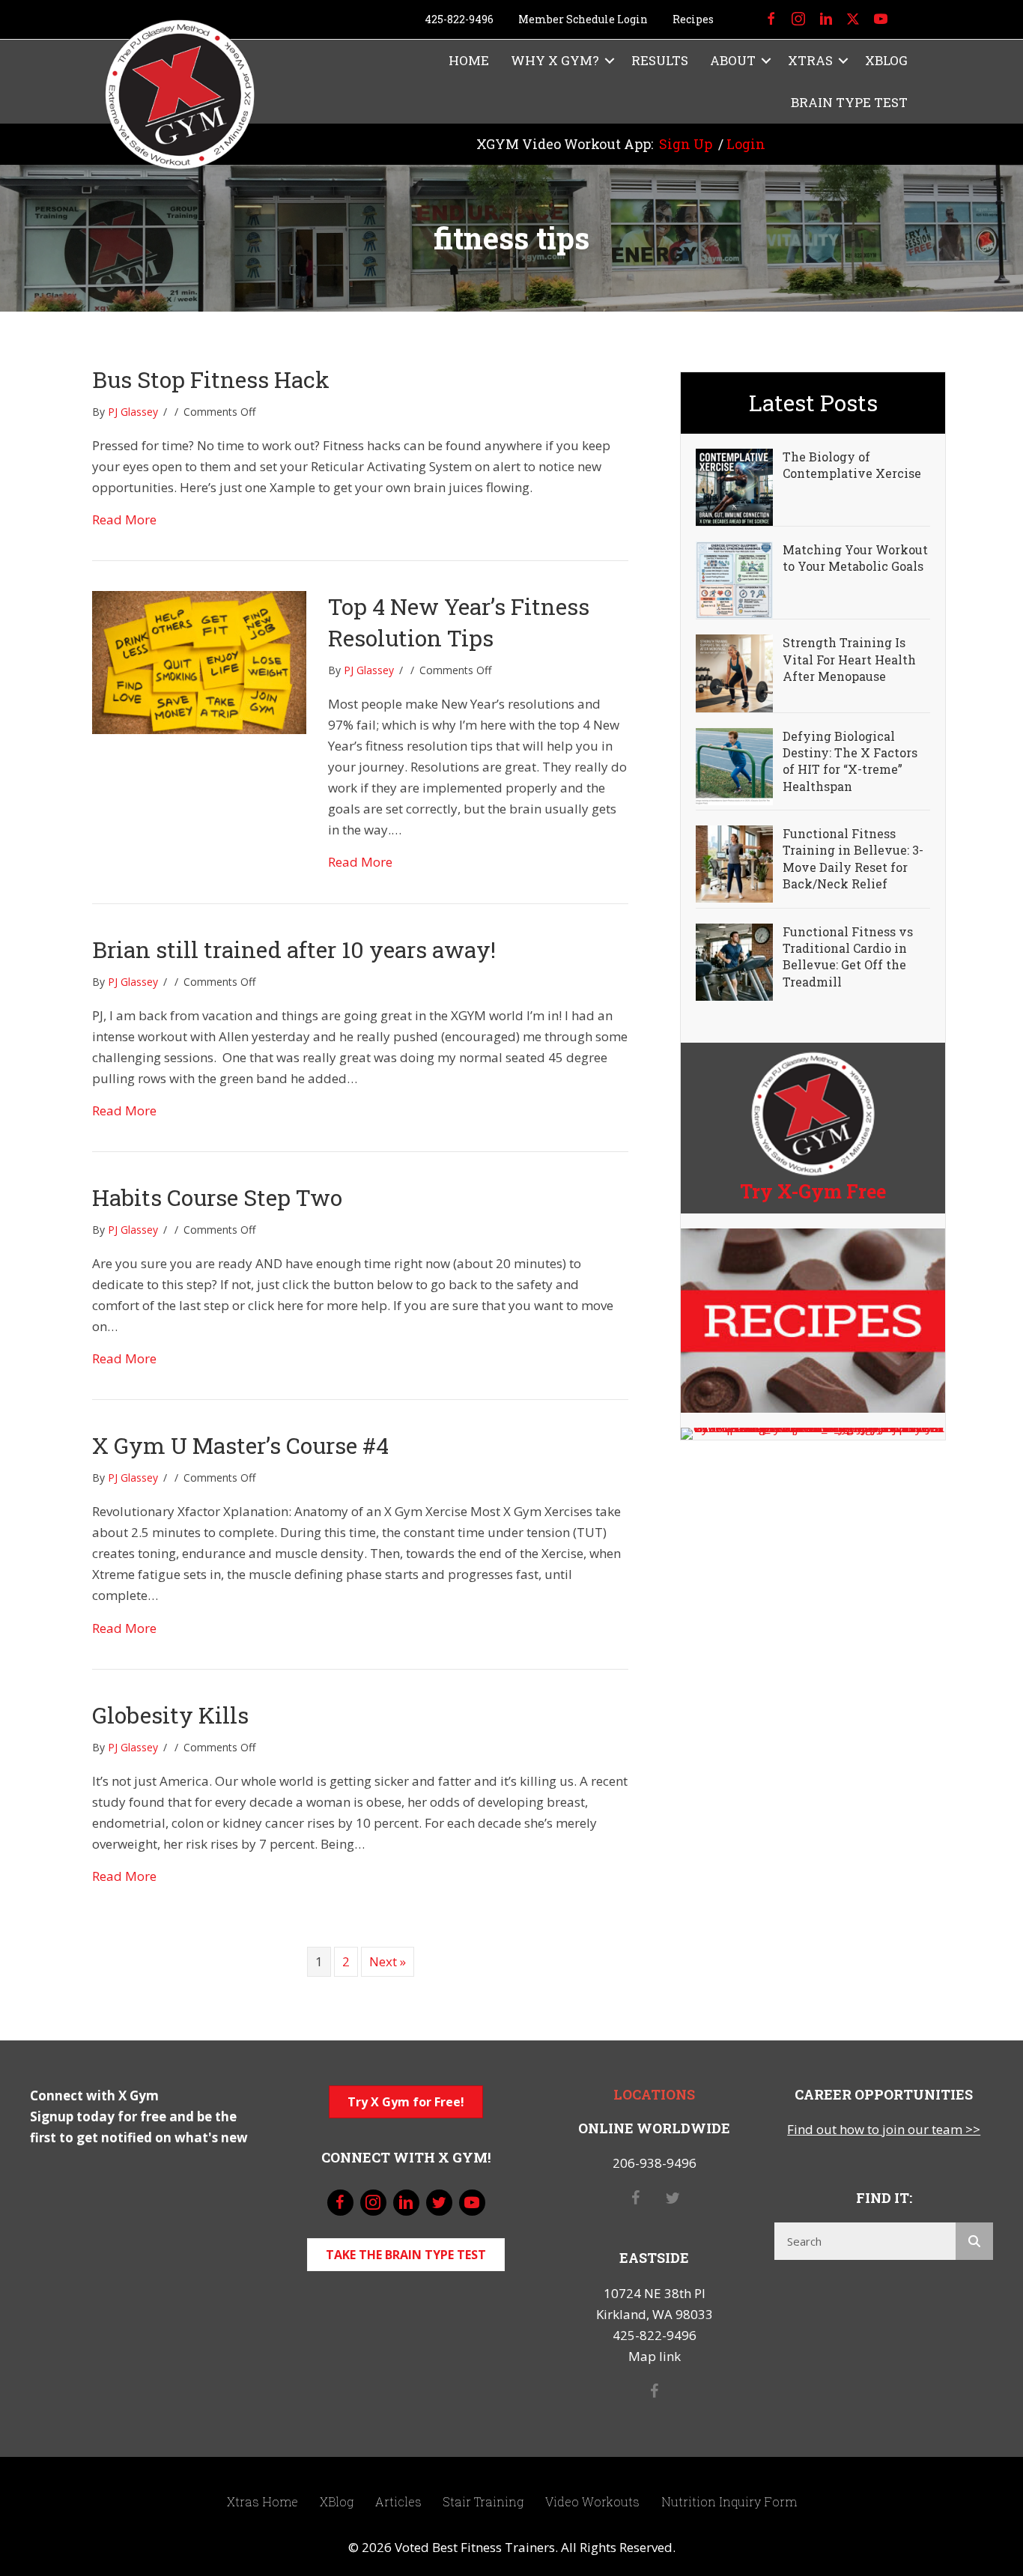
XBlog (337, 2501)
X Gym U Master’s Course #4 (240, 1445)
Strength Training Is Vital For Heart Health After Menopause (849, 659)
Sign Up (686, 144)
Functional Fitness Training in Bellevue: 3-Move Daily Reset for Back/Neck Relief (853, 858)
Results (660, 60)
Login (746, 144)
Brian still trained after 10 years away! (294, 949)
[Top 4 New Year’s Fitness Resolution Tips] (199, 661)
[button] (610, 61)
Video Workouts (592, 2501)
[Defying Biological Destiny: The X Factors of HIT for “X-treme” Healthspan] (734, 765)
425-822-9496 (459, 19)
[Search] (974, 2241)
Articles (398, 2501)
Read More (124, 519)
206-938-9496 (655, 2163)
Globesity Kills (170, 1715)
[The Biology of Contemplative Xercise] (734, 486)
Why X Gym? (555, 60)
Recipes (693, 19)
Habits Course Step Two (217, 1197)
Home (469, 60)
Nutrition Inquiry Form (729, 2501)
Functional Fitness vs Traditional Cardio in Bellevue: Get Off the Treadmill (848, 957)
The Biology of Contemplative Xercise (852, 465)
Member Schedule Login (583, 19)
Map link (655, 2356)
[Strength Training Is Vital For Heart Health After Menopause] (734, 672)
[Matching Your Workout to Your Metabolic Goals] (734, 579)
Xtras (810, 60)
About (733, 60)
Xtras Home (262, 2501)
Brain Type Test (849, 102)
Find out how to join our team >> (884, 2129)
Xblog (886, 60)
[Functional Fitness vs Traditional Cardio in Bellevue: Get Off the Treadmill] (734, 961)
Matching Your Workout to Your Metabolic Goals (855, 558)
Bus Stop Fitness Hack (211, 379)
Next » (388, 1961)
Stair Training (483, 2501)
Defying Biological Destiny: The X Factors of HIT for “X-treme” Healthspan (850, 761)
